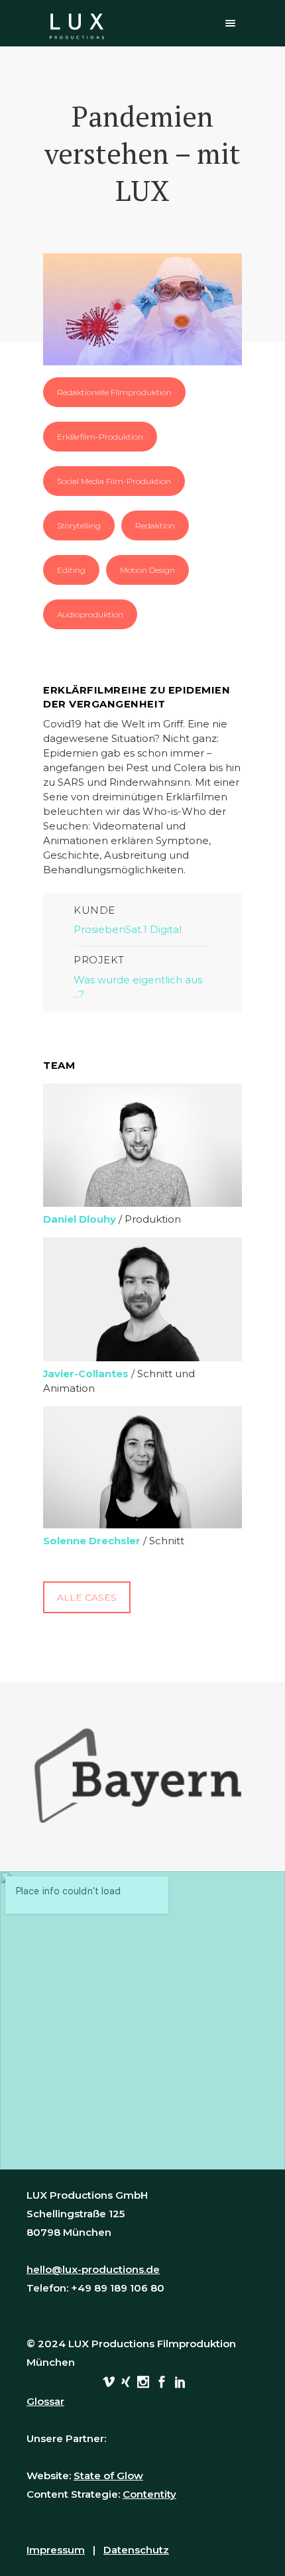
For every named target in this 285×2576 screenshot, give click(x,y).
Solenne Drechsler (92, 1541)
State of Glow (108, 2476)
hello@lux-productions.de (93, 2269)
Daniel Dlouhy (80, 1219)
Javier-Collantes (86, 1374)
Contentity (149, 2494)
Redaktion (155, 525)
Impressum (56, 2550)
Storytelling (79, 525)
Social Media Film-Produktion (114, 481)
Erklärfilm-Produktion (100, 437)
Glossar (45, 2401)
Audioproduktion (90, 614)
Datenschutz (136, 2550)
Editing (71, 570)
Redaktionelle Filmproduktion (114, 392)
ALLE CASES (87, 1597)
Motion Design (147, 570)
